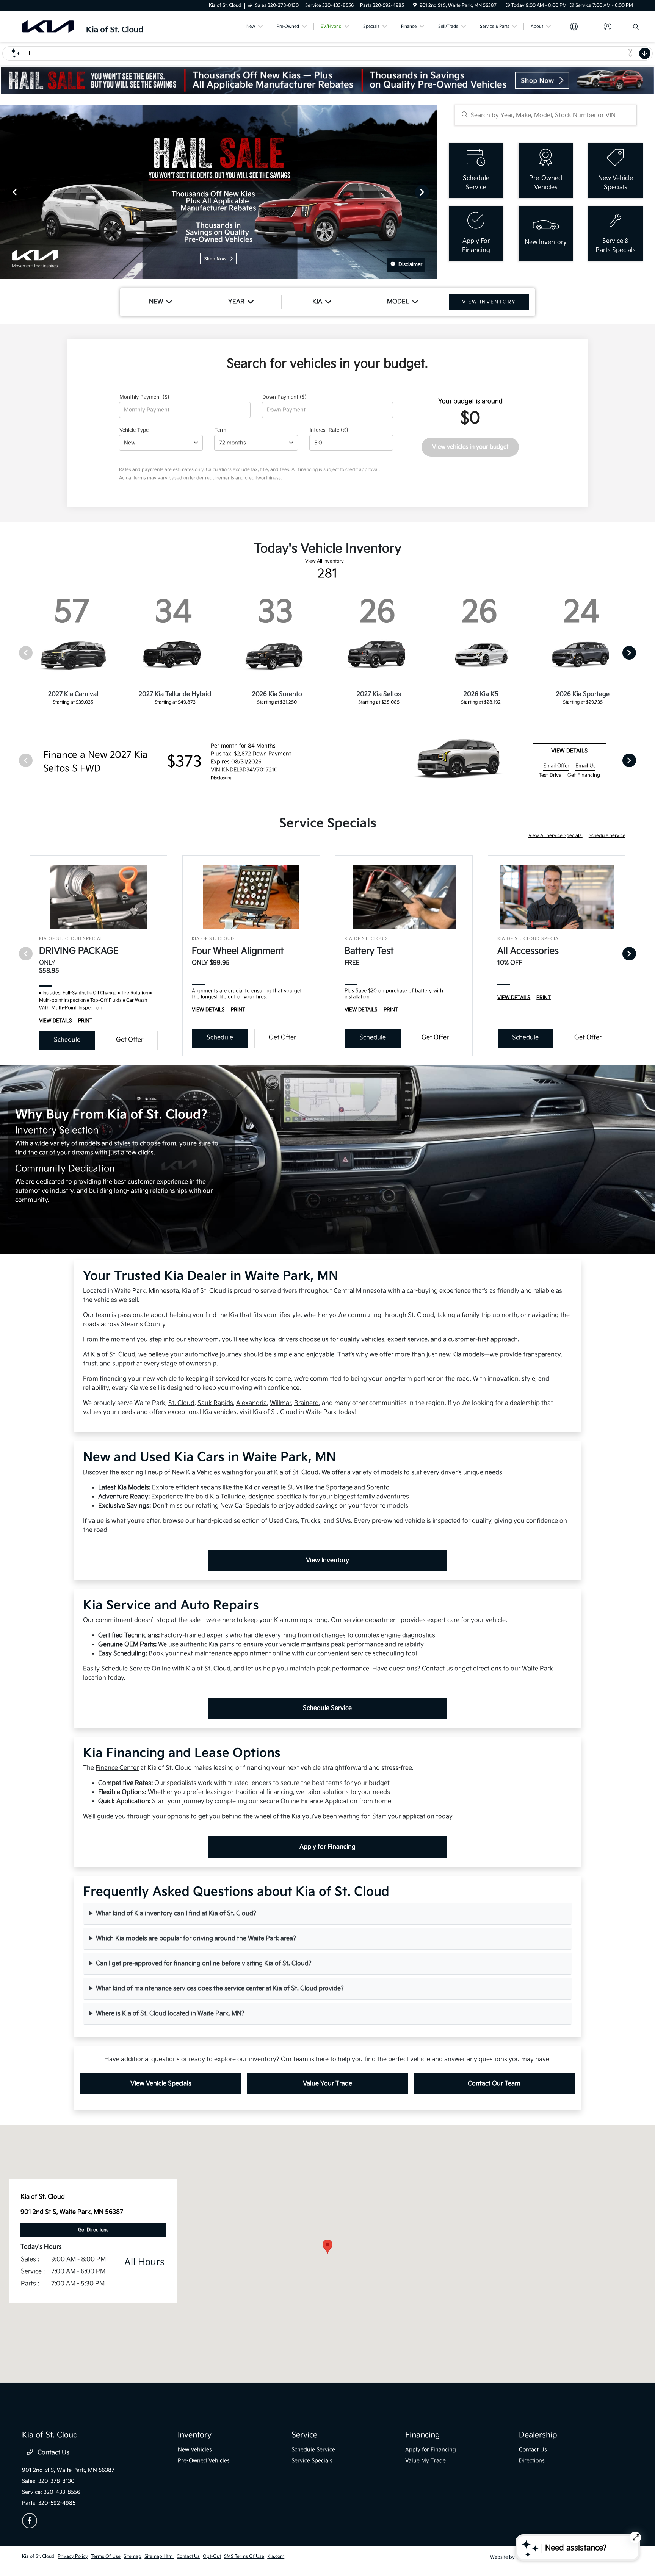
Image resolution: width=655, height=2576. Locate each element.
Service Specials (312, 2461)
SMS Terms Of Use (244, 2556)
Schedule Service (607, 836)
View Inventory (327, 1560)
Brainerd (306, 1403)
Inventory (195, 2435)
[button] (327, 2247)
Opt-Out (212, 2556)
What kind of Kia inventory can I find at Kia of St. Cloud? (176, 1914)
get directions (482, 1669)
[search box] (546, 115)
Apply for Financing (327, 1847)
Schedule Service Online (136, 1669)
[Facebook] (30, 2521)
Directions (532, 2461)
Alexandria (252, 1403)
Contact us (437, 1669)
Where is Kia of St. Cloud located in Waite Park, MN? (170, 2014)
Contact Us (53, 2453)
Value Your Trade (327, 2084)
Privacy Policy (73, 2556)
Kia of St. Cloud (38, 2556)
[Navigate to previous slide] (6, 192)
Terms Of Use (106, 2556)
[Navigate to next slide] (431, 192)
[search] (636, 28)
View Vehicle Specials (161, 2084)
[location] (415, 5)
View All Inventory (324, 561)
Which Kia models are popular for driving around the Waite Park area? (196, 1939)
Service (304, 2435)
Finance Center (117, 1768)
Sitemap (132, 2556)
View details (569, 751)
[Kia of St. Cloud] (87, 26)
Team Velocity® (532, 2557)
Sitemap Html (159, 2556)
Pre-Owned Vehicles (204, 2461)
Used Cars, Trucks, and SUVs (310, 1521)
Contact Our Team (494, 2084)
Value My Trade (425, 2461)
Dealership (538, 2435)
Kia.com (276, 2556)
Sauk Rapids (215, 1403)
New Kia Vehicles (196, 1473)
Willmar (280, 1403)
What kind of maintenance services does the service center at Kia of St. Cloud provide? (220, 1989)
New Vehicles (195, 2450)
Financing (422, 2435)
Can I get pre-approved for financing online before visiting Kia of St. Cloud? (204, 1964)
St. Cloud (181, 1403)
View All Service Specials (555, 836)
